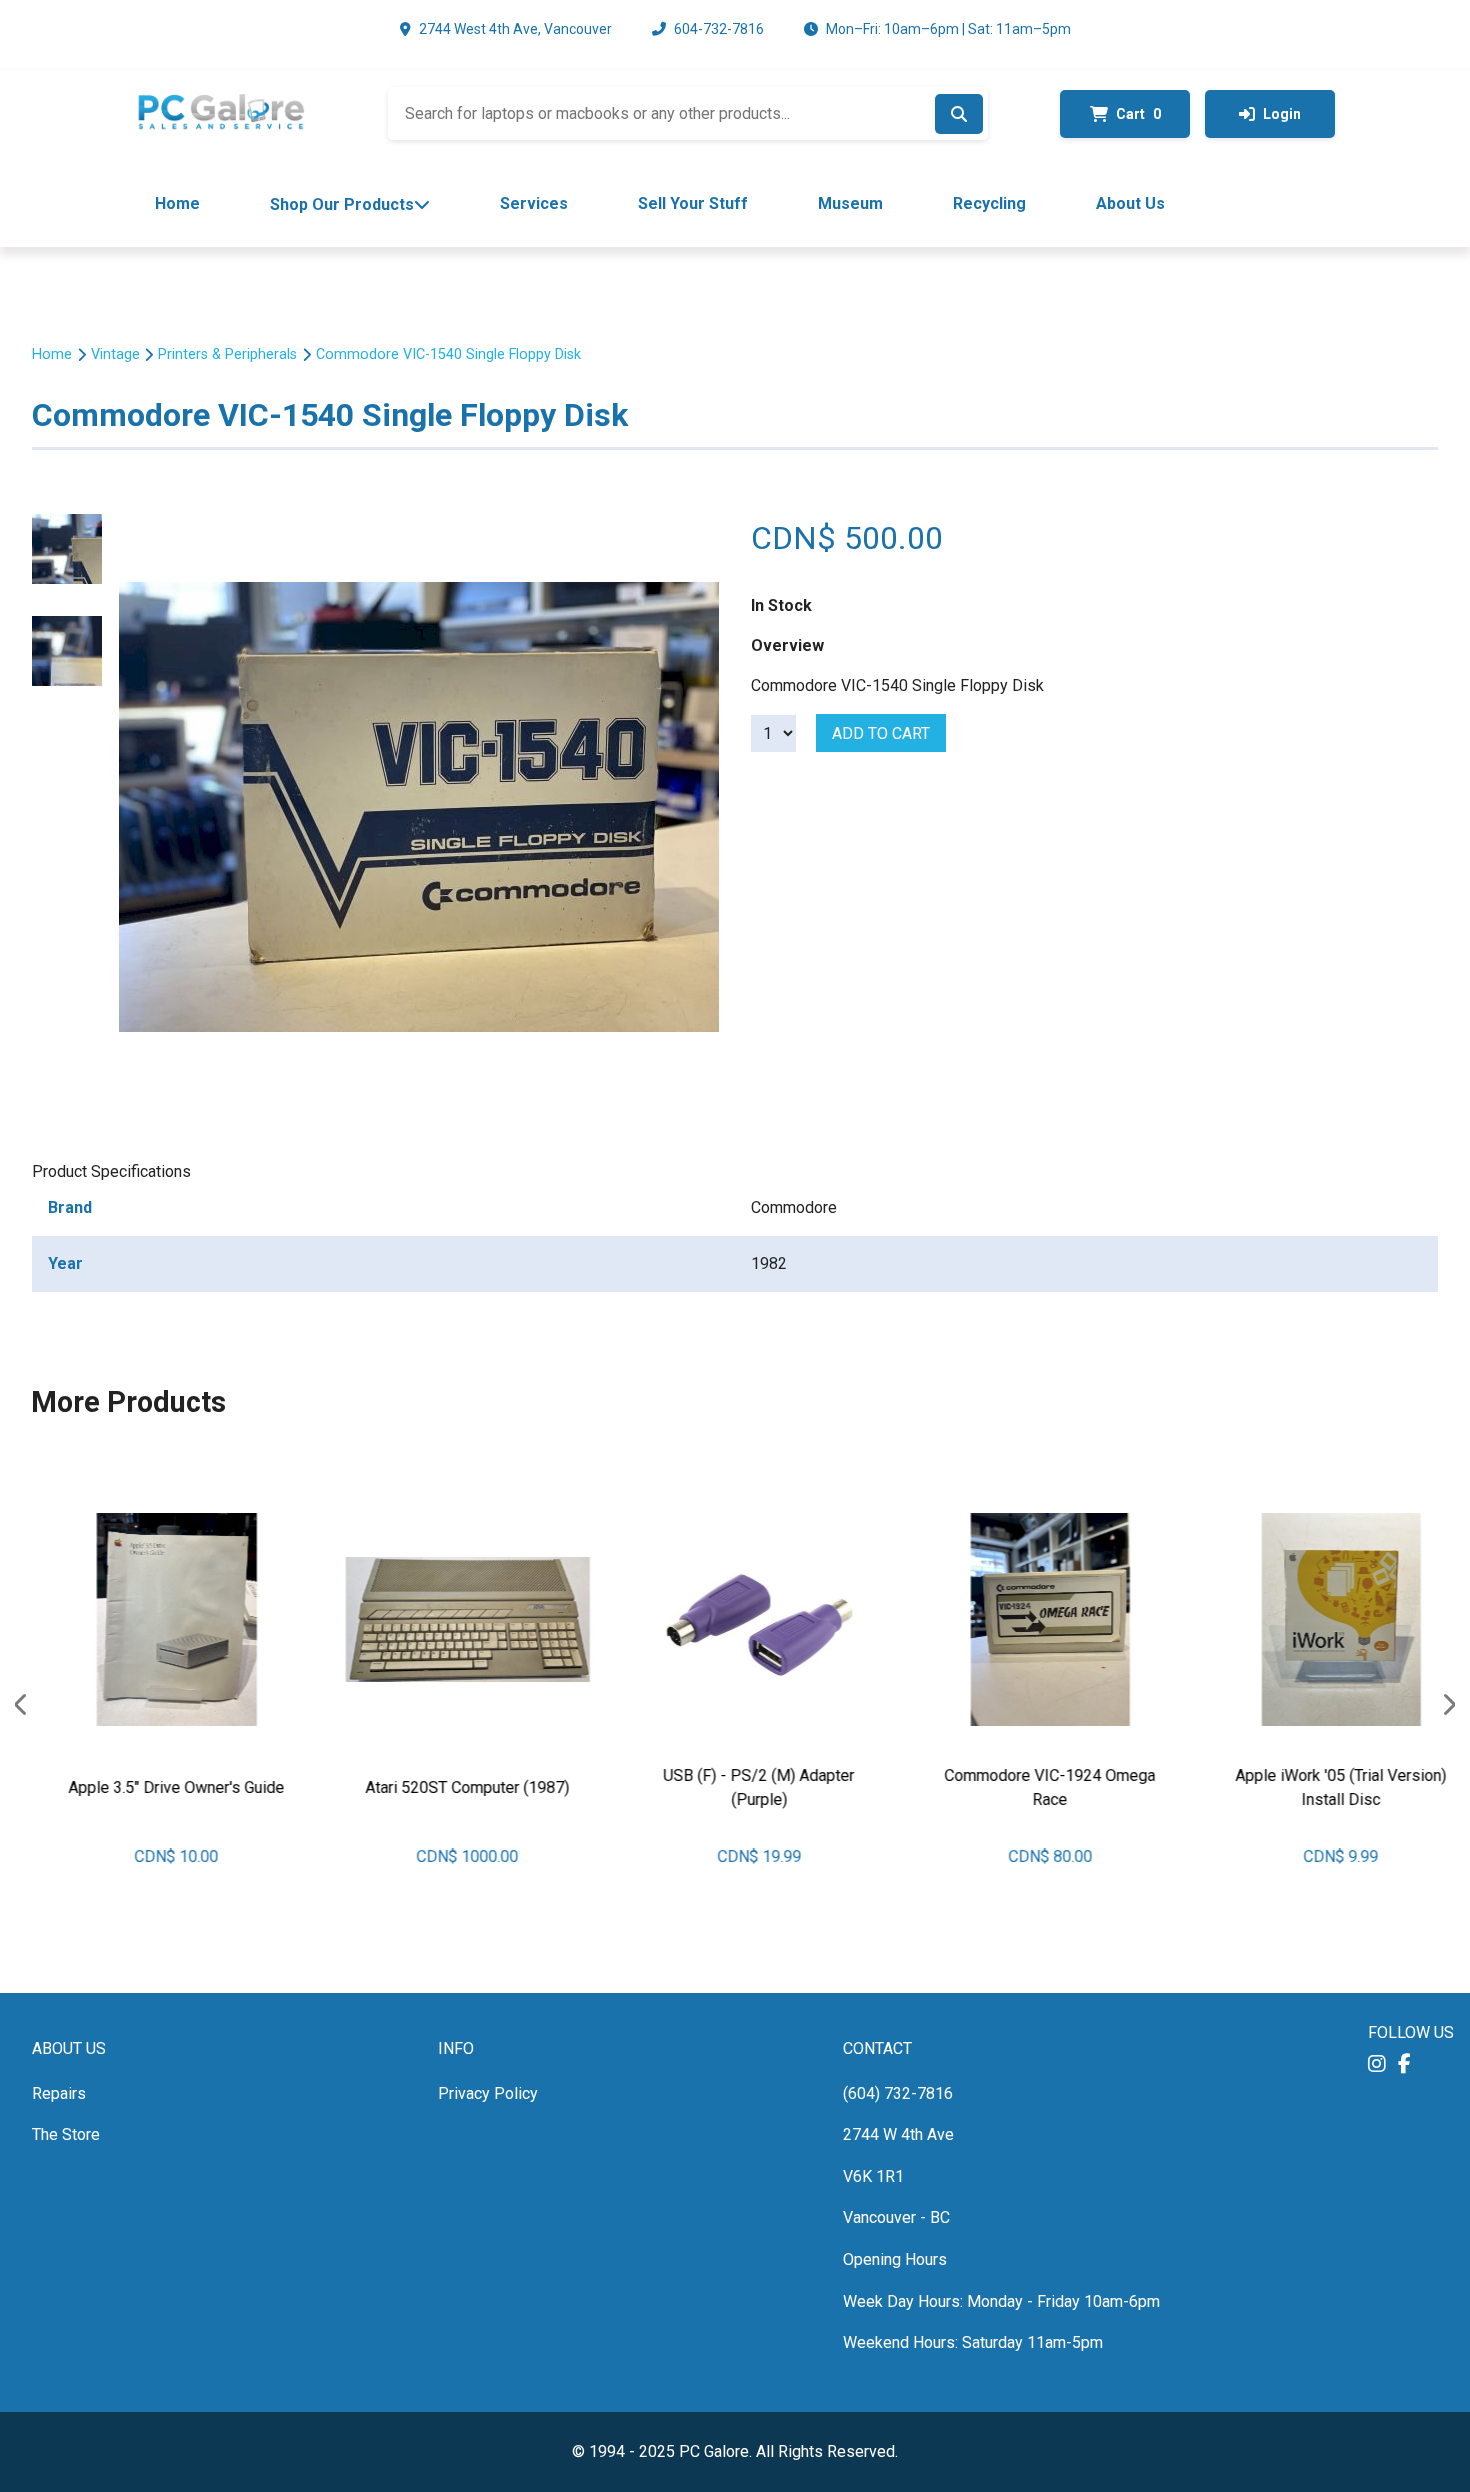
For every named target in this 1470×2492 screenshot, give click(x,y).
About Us (1130, 203)
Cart (1138, 114)
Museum (850, 203)
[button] (1377, 2064)
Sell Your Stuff (693, 203)
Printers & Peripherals (227, 355)
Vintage (115, 355)
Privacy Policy (488, 2093)
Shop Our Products (342, 204)
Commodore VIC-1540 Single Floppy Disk (448, 355)
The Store (66, 2134)
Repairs (59, 2093)
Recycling (989, 203)
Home (177, 203)
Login (1282, 114)
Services (534, 203)
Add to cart (881, 733)
